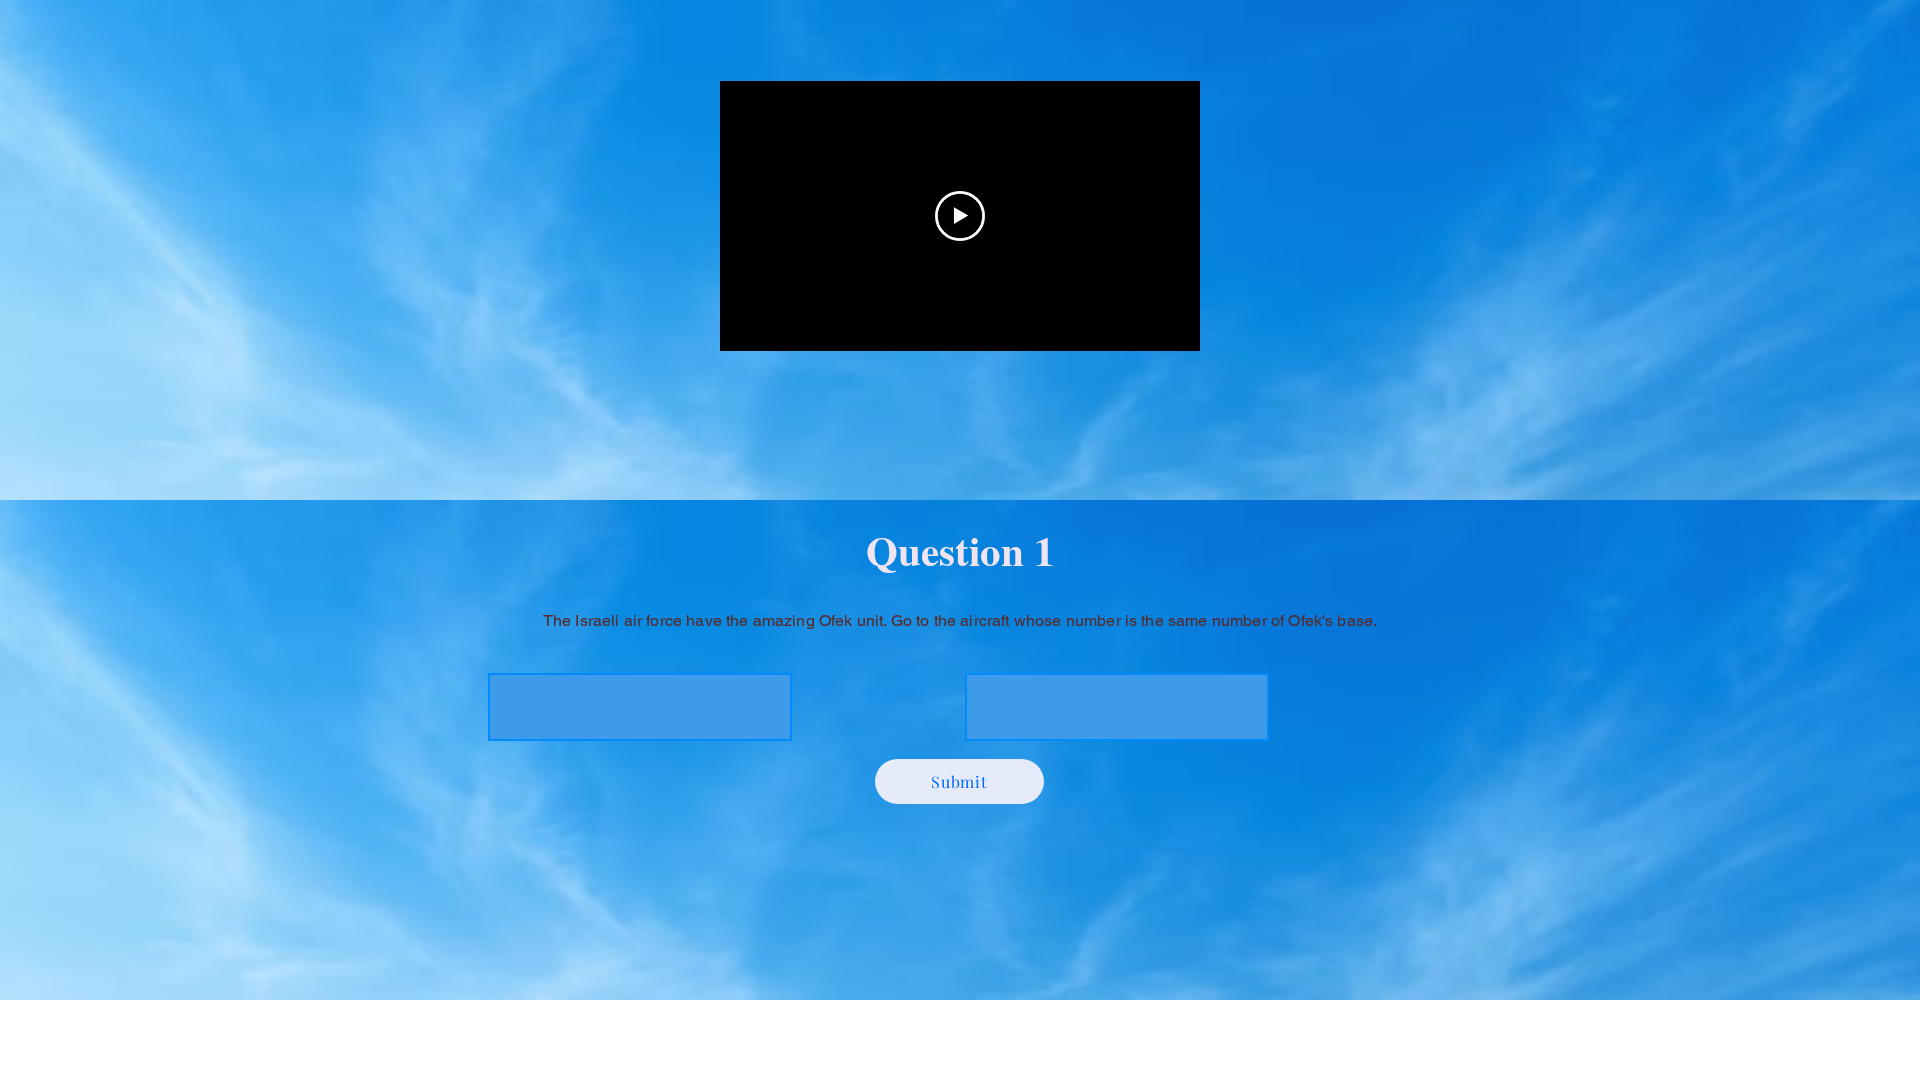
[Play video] (960, 216)
